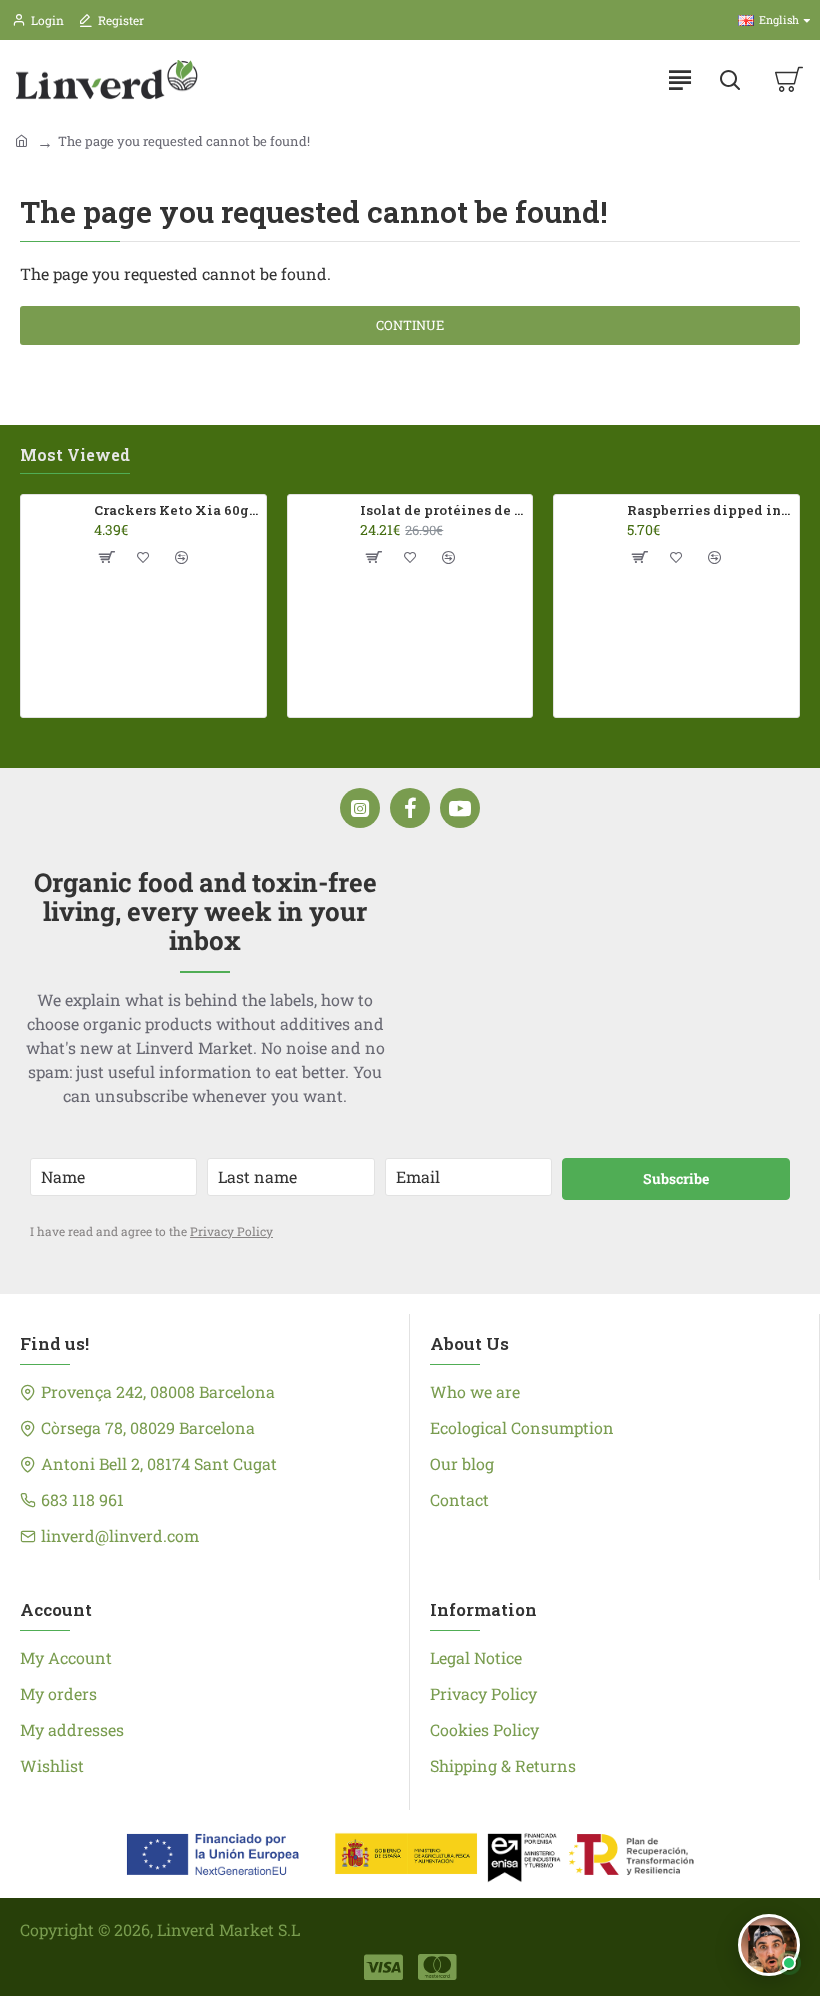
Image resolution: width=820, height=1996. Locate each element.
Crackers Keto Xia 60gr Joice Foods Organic (176, 510)
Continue (410, 325)
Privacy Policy (231, 1231)
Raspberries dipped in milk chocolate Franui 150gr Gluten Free (709, 510)
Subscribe (676, 1178)
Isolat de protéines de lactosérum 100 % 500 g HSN (442, 510)
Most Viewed (75, 455)
